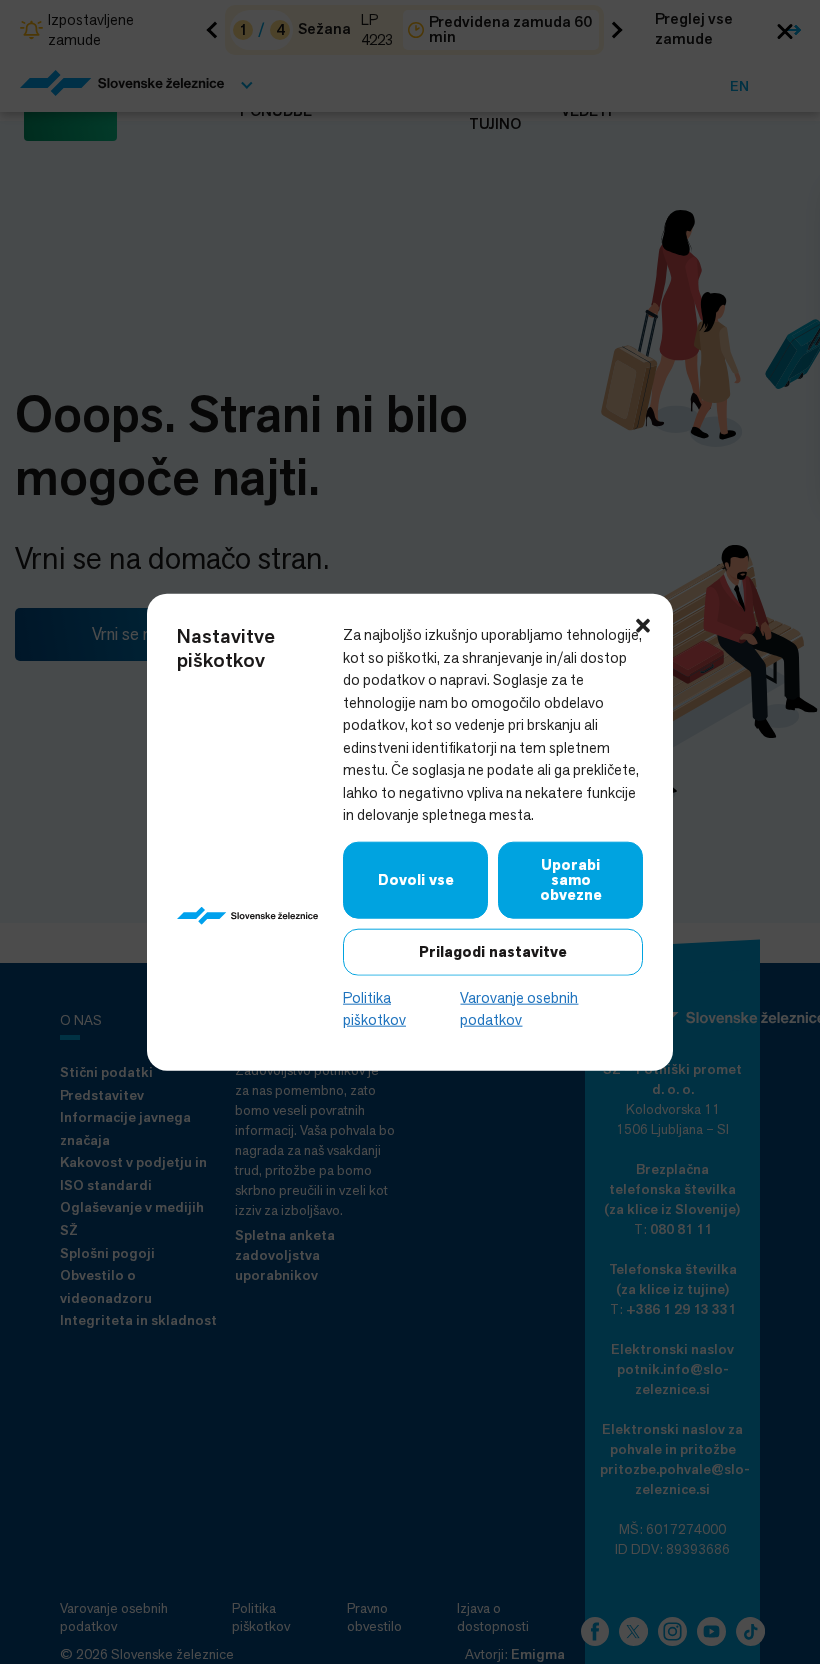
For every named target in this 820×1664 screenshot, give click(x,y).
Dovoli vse (416, 879)
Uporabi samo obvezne (571, 879)
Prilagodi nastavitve (493, 951)
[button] (643, 624)
